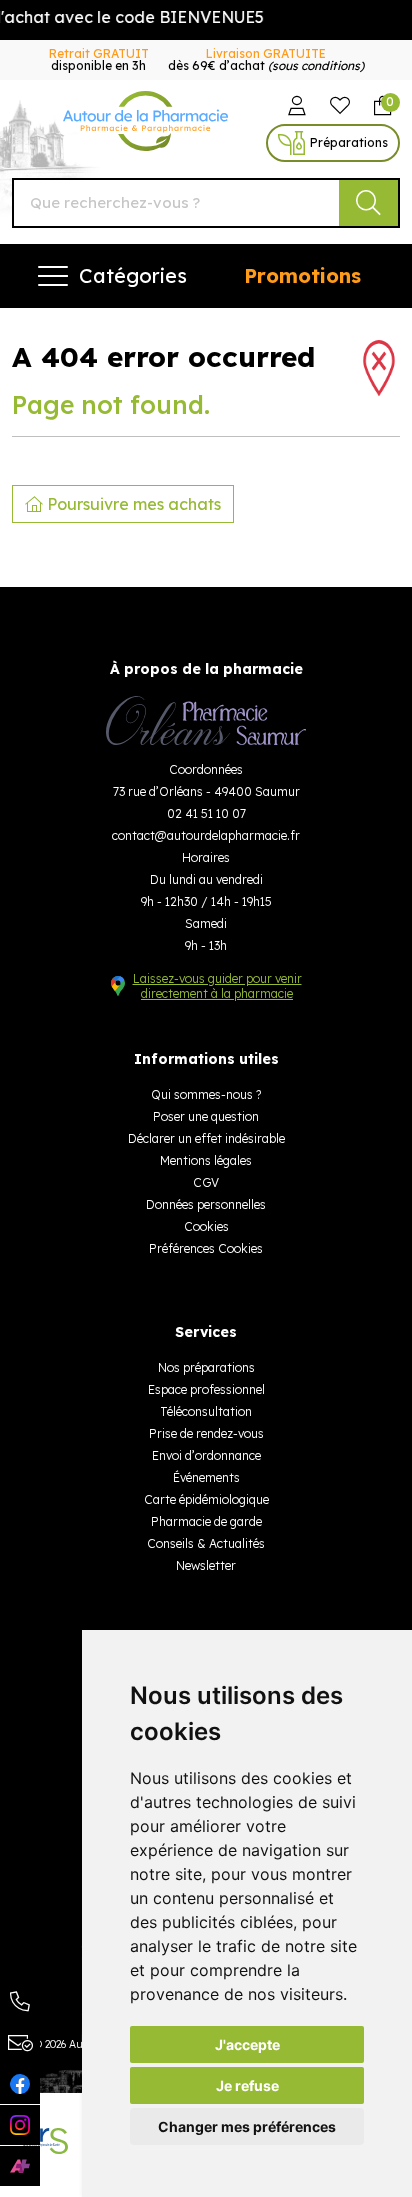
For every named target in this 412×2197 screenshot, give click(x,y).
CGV (206, 1182)
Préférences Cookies (206, 1248)
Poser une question (206, 1116)
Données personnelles (206, 1204)
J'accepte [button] (247, 2044)
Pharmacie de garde (206, 1521)
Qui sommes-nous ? (206, 1094)
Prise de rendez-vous (206, 1433)
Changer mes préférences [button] (247, 2126)
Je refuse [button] (247, 2085)
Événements (206, 1477)
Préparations (349, 142)
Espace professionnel (206, 1389)
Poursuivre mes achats (132, 504)
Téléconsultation (206, 1411)
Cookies (206, 1226)
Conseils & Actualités (206, 1543)
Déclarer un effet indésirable (206, 1138)
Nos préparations (206, 1367)
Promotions (302, 275)
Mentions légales (206, 1160)
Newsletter (206, 1565)
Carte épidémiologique (206, 1499)
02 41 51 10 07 (206, 813)
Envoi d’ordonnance (206, 1455)
